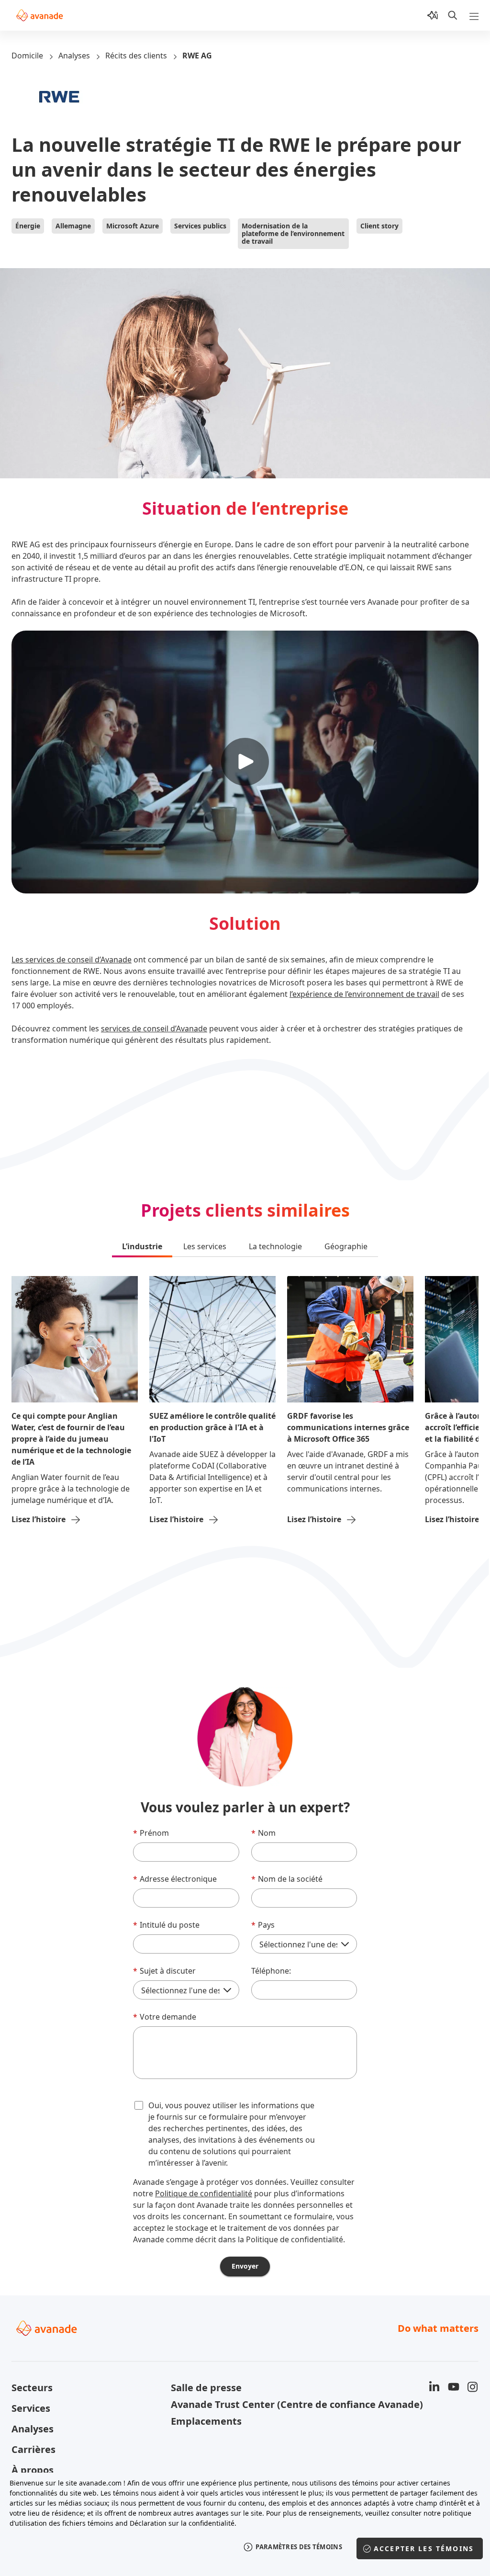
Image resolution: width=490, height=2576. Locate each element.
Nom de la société (287, 1879)
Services (31, 2408)
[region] (245, 2522)
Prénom (151, 1833)
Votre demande (165, 2017)
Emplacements (206, 2421)
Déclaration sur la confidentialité (182, 2523)
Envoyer (245, 2266)
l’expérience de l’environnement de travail (364, 994)
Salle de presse (206, 2388)
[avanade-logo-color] (39, 15)
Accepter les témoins (424, 2548)
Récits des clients (136, 56)
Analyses (74, 56)
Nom (263, 1833)
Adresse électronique (175, 1879)
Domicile (27, 56)
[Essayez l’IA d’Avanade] (433, 15)
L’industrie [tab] (142, 1246)
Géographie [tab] (346, 1246)
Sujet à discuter (164, 1971)
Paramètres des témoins (299, 2547)
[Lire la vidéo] (245, 762)
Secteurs (32, 2388)
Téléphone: (271, 1971)
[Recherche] (453, 15)
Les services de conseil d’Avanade (72, 960)
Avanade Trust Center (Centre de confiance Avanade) (245, 2404)
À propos (33, 2470)
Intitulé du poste (166, 1925)
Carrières (33, 2449)
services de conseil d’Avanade (154, 1028)
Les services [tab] (205, 1246)
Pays (263, 1925)
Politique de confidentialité (204, 2193)
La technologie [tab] (275, 1246)
